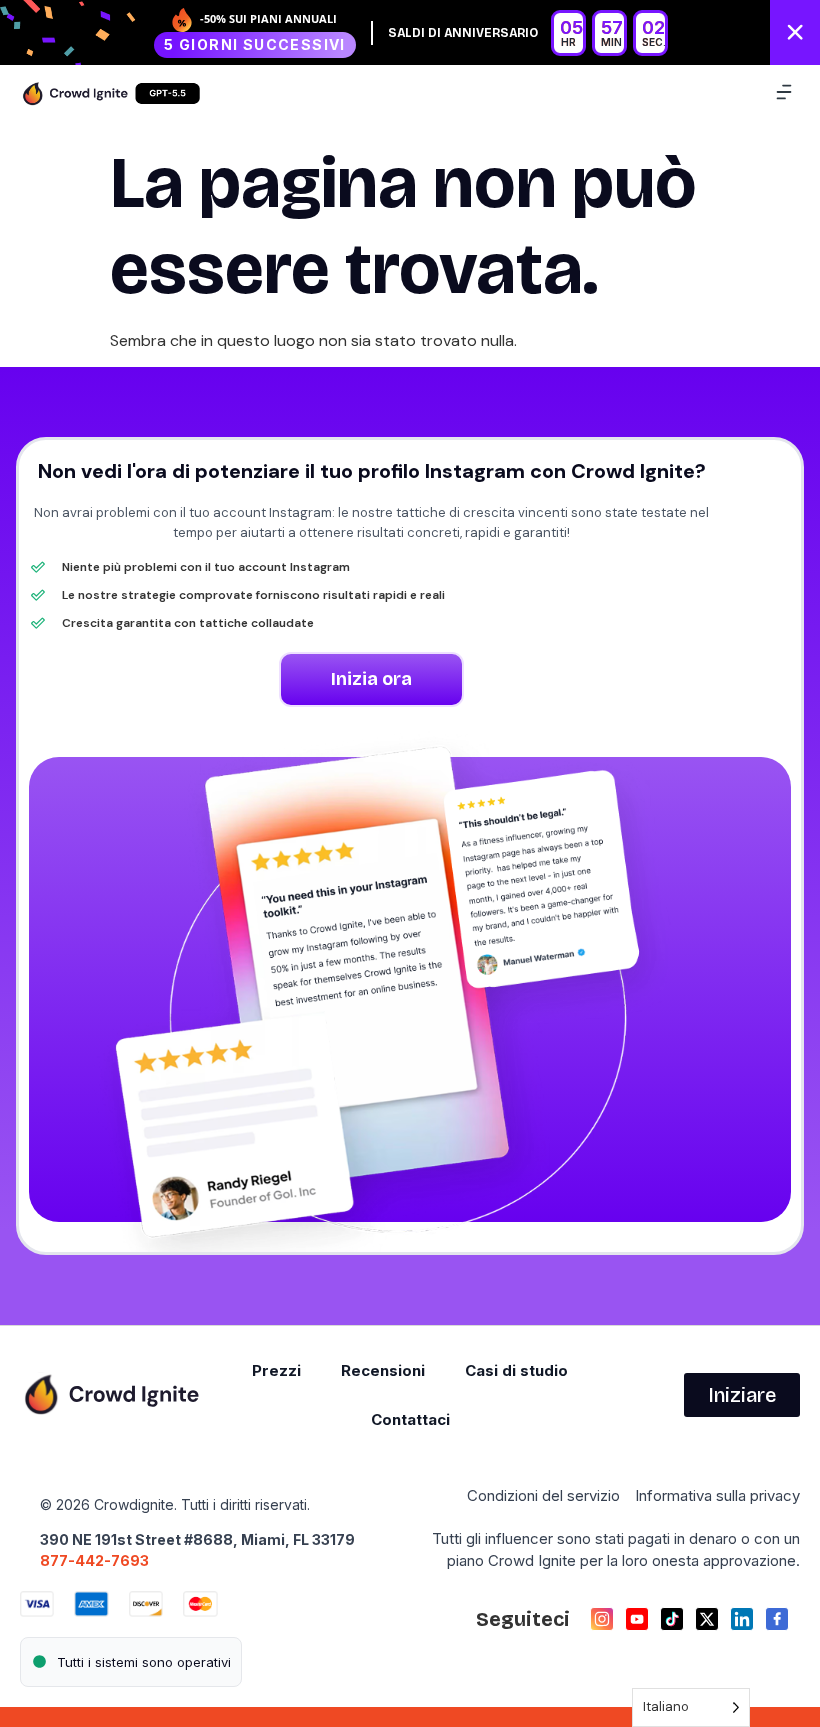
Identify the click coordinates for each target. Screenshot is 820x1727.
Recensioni (383, 1370)
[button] (783, 93)
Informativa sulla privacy (717, 1495)
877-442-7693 (94, 1560)
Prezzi (276, 1370)
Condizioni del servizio (543, 1495)
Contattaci (410, 1419)
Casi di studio (516, 1370)
